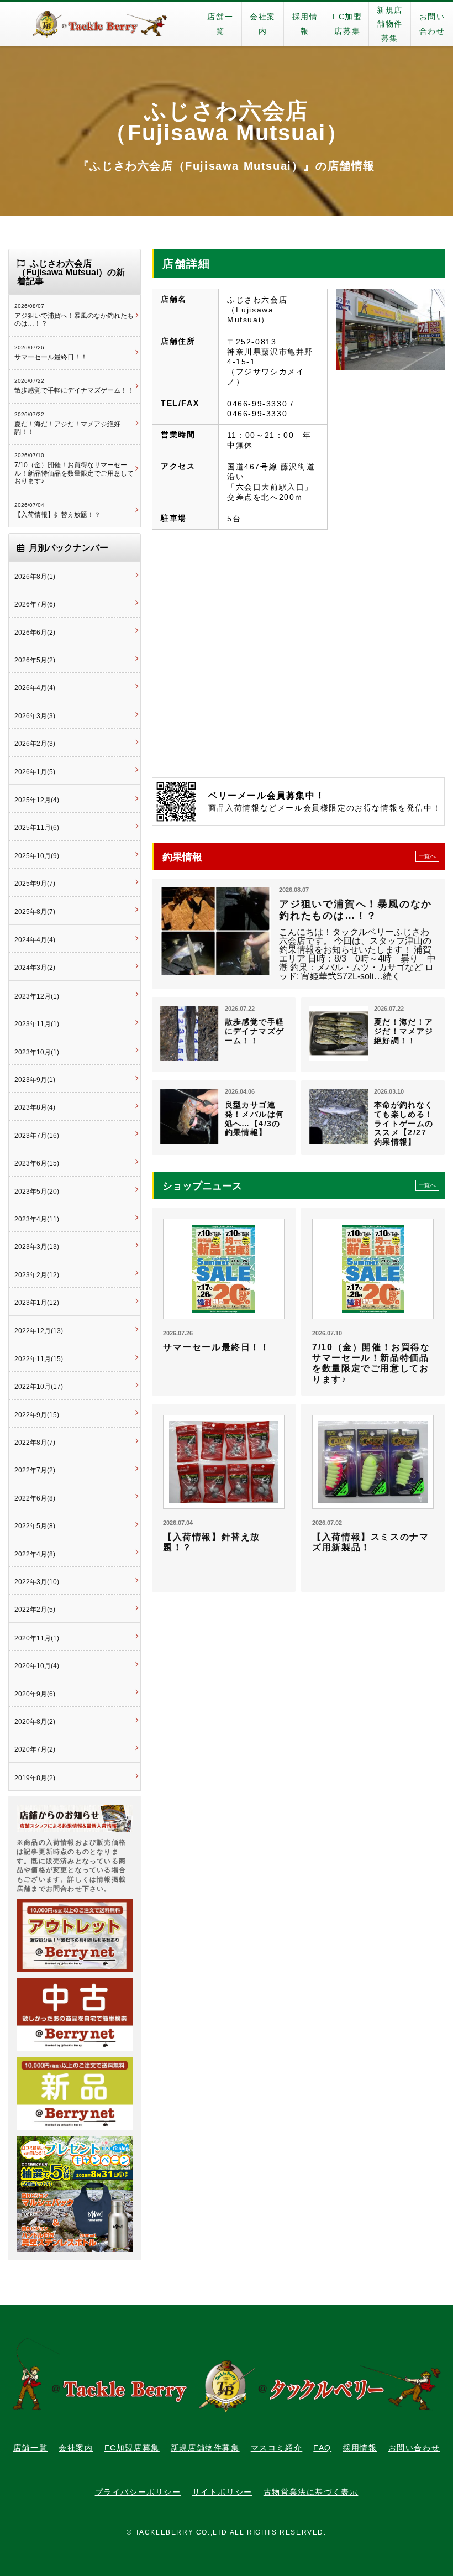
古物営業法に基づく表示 (311, 2492)
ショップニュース (299, 1186)
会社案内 (263, 24)
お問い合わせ (432, 24)
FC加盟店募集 (347, 24)
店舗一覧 (220, 24)
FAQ (322, 2448)
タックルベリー (99, 24)
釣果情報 (299, 857)
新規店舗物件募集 (390, 24)
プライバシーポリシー (138, 2492)
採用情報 (305, 24)
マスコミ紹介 (277, 2448)
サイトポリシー (222, 2492)
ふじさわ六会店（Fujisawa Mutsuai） (227, 122)
